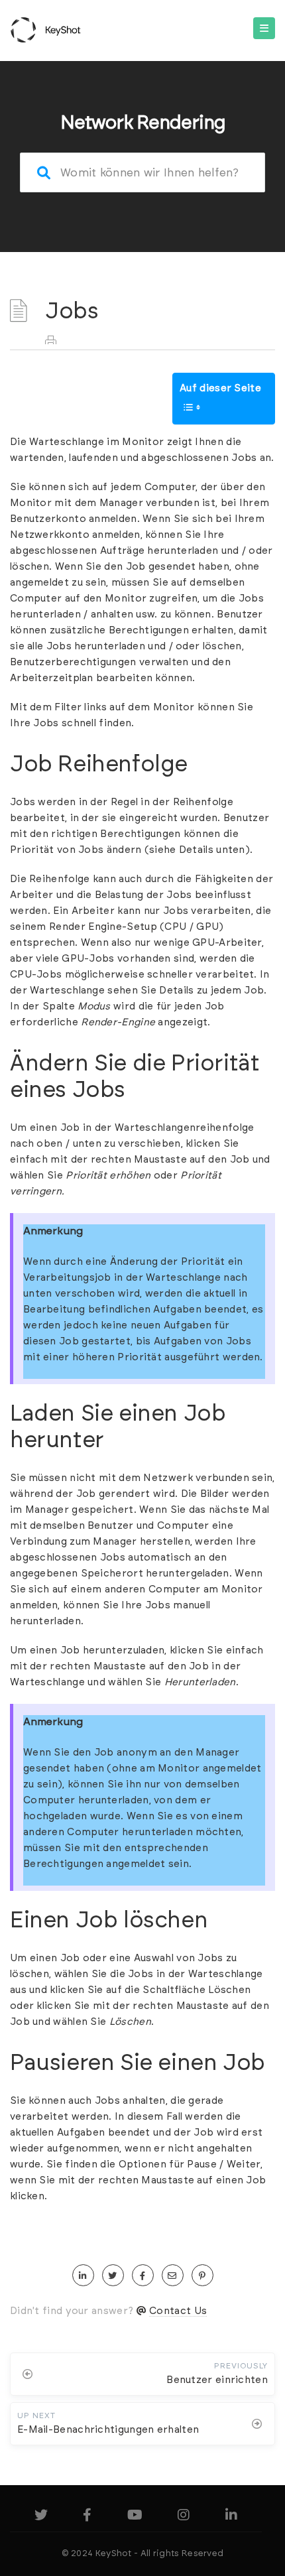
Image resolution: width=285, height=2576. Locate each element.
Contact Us (178, 2311)
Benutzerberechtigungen (73, 662)
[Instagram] (184, 2517)
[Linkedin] (231, 2517)
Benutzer (240, 614)
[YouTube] (135, 2517)
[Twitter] (41, 2517)
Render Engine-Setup (103, 927)
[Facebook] (87, 2517)
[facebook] (143, 2276)
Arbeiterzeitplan (52, 678)
